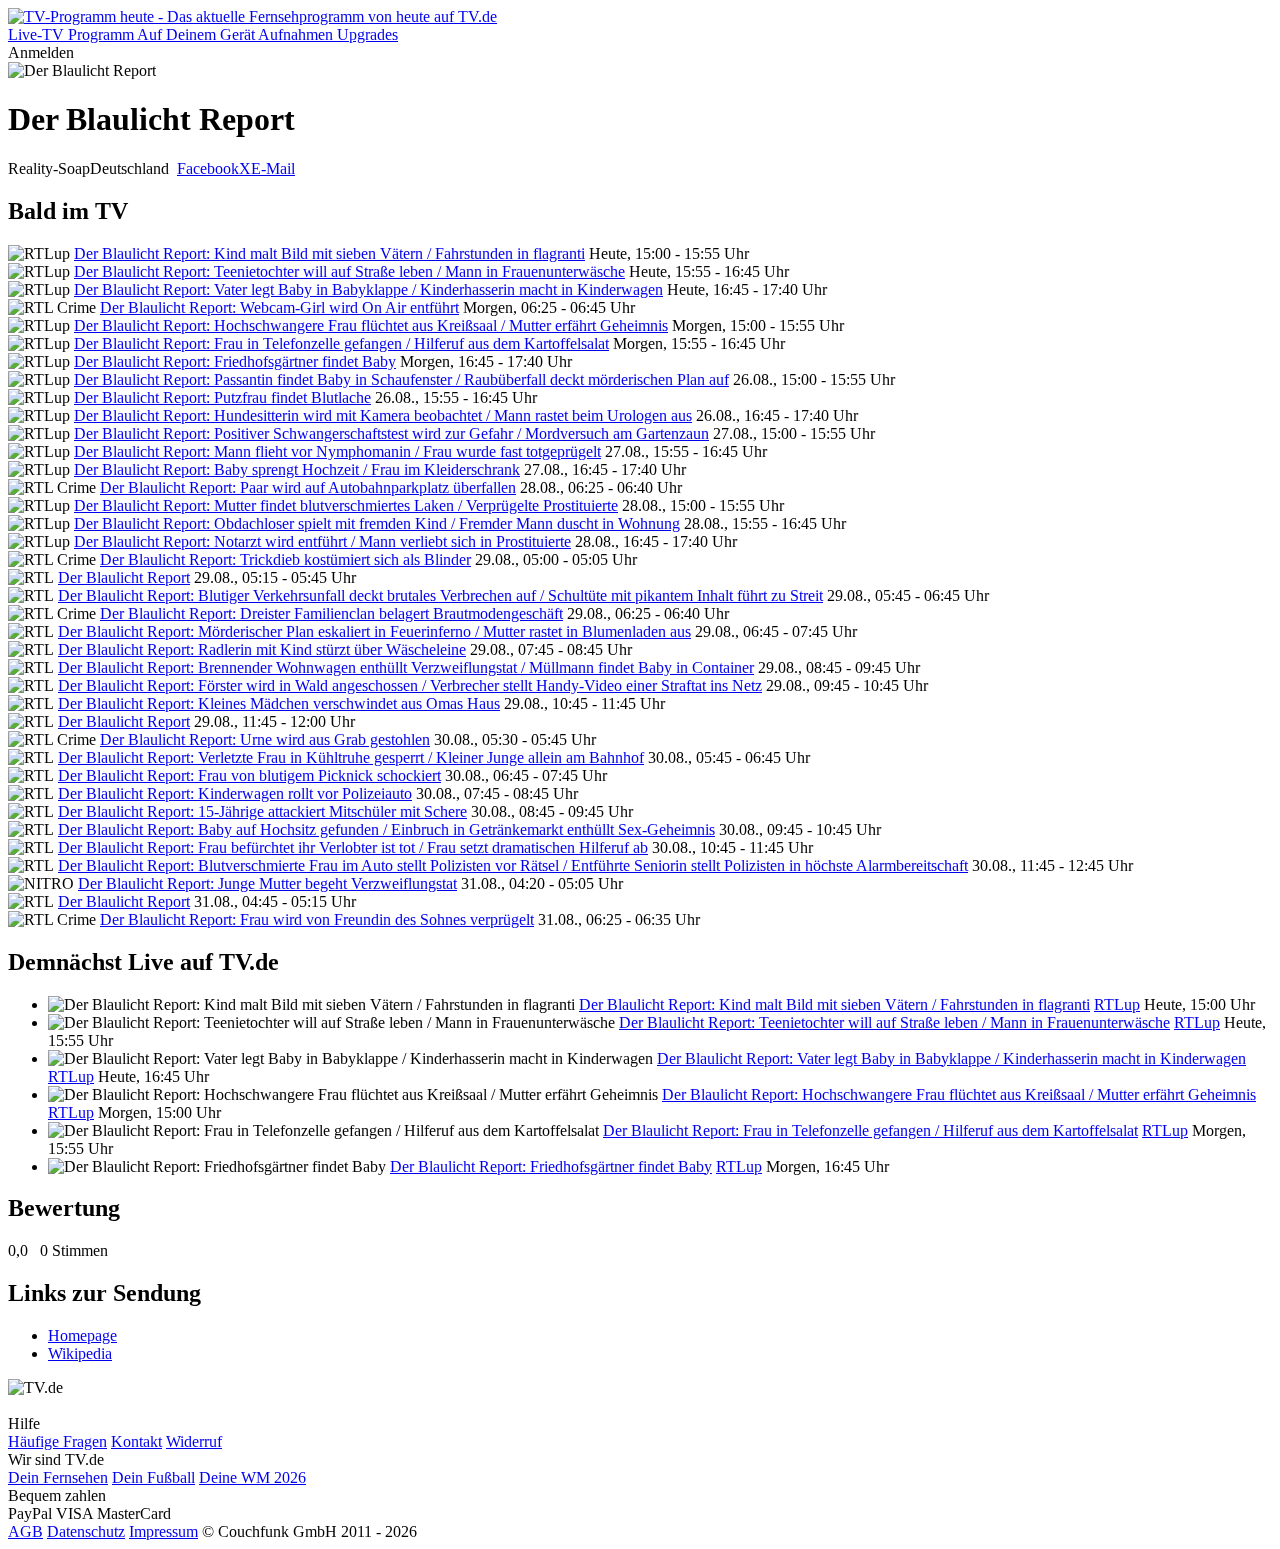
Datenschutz (86, 1531)
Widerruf (194, 1441)
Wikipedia (80, 1353)
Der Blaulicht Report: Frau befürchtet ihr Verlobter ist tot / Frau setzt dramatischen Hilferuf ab (353, 847)
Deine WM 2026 (252, 1477)
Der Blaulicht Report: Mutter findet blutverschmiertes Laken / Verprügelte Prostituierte (346, 505)
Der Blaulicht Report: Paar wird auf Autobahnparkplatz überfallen (308, 487)
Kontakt (136, 1441)
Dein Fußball (153, 1477)
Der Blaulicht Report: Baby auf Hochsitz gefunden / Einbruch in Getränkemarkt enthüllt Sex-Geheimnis (386, 829)
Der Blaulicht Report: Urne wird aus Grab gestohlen (265, 739)
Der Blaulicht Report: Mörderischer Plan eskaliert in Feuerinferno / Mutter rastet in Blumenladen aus (374, 631)
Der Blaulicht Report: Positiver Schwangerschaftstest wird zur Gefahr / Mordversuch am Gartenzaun (391, 433)
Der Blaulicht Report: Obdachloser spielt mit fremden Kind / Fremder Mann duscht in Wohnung (377, 523)
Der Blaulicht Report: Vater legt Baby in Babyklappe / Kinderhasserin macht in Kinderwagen (368, 289)
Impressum (163, 1531)
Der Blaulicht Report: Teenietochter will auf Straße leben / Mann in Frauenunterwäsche (349, 271)
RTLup (1117, 1004)
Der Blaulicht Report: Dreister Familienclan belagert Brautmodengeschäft (331, 613)
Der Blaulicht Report (124, 577)
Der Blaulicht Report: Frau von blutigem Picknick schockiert (249, 775)
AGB (25, 1531)
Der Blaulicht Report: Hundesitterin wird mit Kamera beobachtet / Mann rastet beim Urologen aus (383, 415)
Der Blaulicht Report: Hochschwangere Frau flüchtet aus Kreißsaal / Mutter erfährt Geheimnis (371, 325)
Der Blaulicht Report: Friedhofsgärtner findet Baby (235, 361)
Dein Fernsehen (58, 1477)
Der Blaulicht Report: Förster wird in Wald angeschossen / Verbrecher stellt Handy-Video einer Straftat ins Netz (410, 685)
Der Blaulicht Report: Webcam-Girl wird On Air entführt (279, 307)
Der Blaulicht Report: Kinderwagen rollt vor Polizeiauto (235, 793)
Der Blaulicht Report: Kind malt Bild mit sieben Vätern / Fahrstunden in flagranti (329, 253)
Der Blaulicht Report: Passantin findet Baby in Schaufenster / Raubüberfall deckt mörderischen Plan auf (401, 379)
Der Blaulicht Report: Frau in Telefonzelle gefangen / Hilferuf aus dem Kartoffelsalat (341, 343)
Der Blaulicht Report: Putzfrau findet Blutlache (222, 397)
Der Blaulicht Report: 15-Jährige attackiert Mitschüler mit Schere (262, 811)
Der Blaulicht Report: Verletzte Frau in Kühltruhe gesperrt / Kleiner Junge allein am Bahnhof (351, 757)
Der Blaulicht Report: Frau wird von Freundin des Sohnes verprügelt (317, 919)
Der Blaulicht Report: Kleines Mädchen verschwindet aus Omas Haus (279, 703)
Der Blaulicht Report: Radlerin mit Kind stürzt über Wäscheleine (262, 649)
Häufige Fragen (57, 1441)
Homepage (82, 1335)
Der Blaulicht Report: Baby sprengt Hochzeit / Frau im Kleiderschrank (297, 469)
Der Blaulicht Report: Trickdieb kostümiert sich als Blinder (285, 559)
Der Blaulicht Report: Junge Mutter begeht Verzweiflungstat (267, 883)
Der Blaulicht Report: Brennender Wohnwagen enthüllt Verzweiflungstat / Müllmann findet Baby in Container (406, 667)
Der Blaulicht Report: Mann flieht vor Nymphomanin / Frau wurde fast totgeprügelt (337, 451)
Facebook (208, 168)
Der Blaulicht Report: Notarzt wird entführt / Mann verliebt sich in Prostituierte (322, 541)
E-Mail (273, 168)
